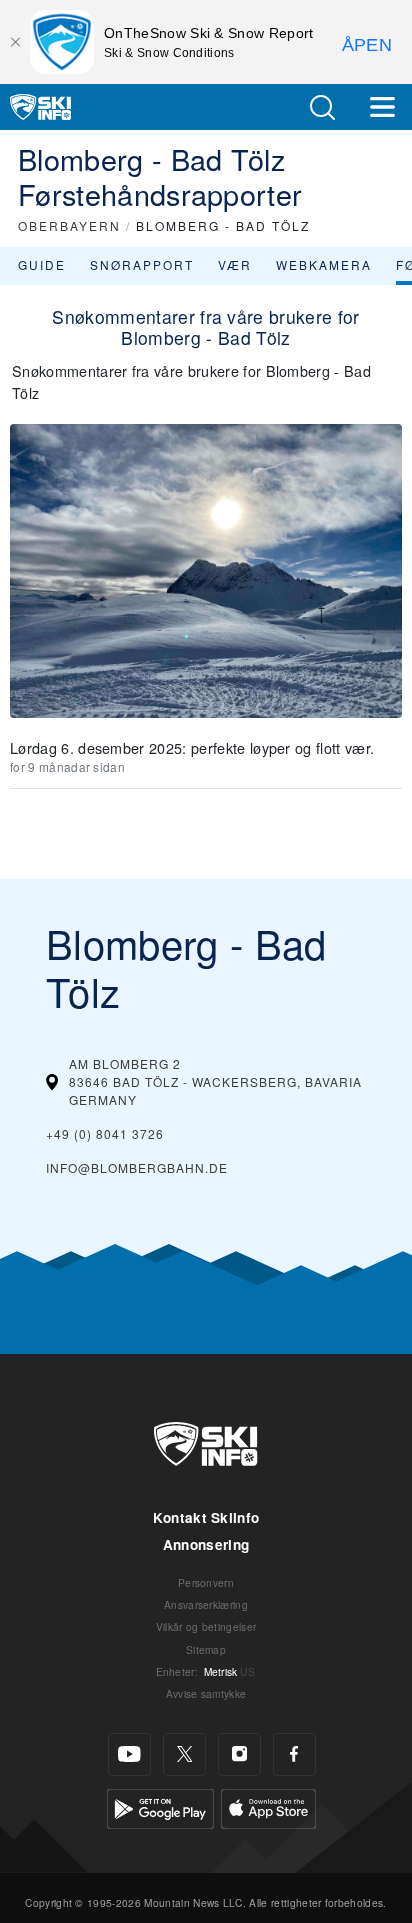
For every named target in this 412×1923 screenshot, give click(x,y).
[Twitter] (184, 1754)
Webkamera (324, 264)
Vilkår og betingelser (206, 1626)
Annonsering (206, 1544)
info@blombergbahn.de (137, 1167)
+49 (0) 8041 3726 (105, 1133)
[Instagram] (239, 1754)
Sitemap (206, 1649)
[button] (322, 107)
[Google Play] (160, 1805)
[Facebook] (294, 1754)
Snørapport (142, 264)
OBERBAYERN (69, 225)
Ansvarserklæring (206, 1604)
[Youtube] (129, 1754)
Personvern (206, 1582)
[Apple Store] (268, 1805)
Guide (42, 264)
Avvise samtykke (206, 1693)
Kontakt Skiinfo (206, 1517)
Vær (235, 264)
